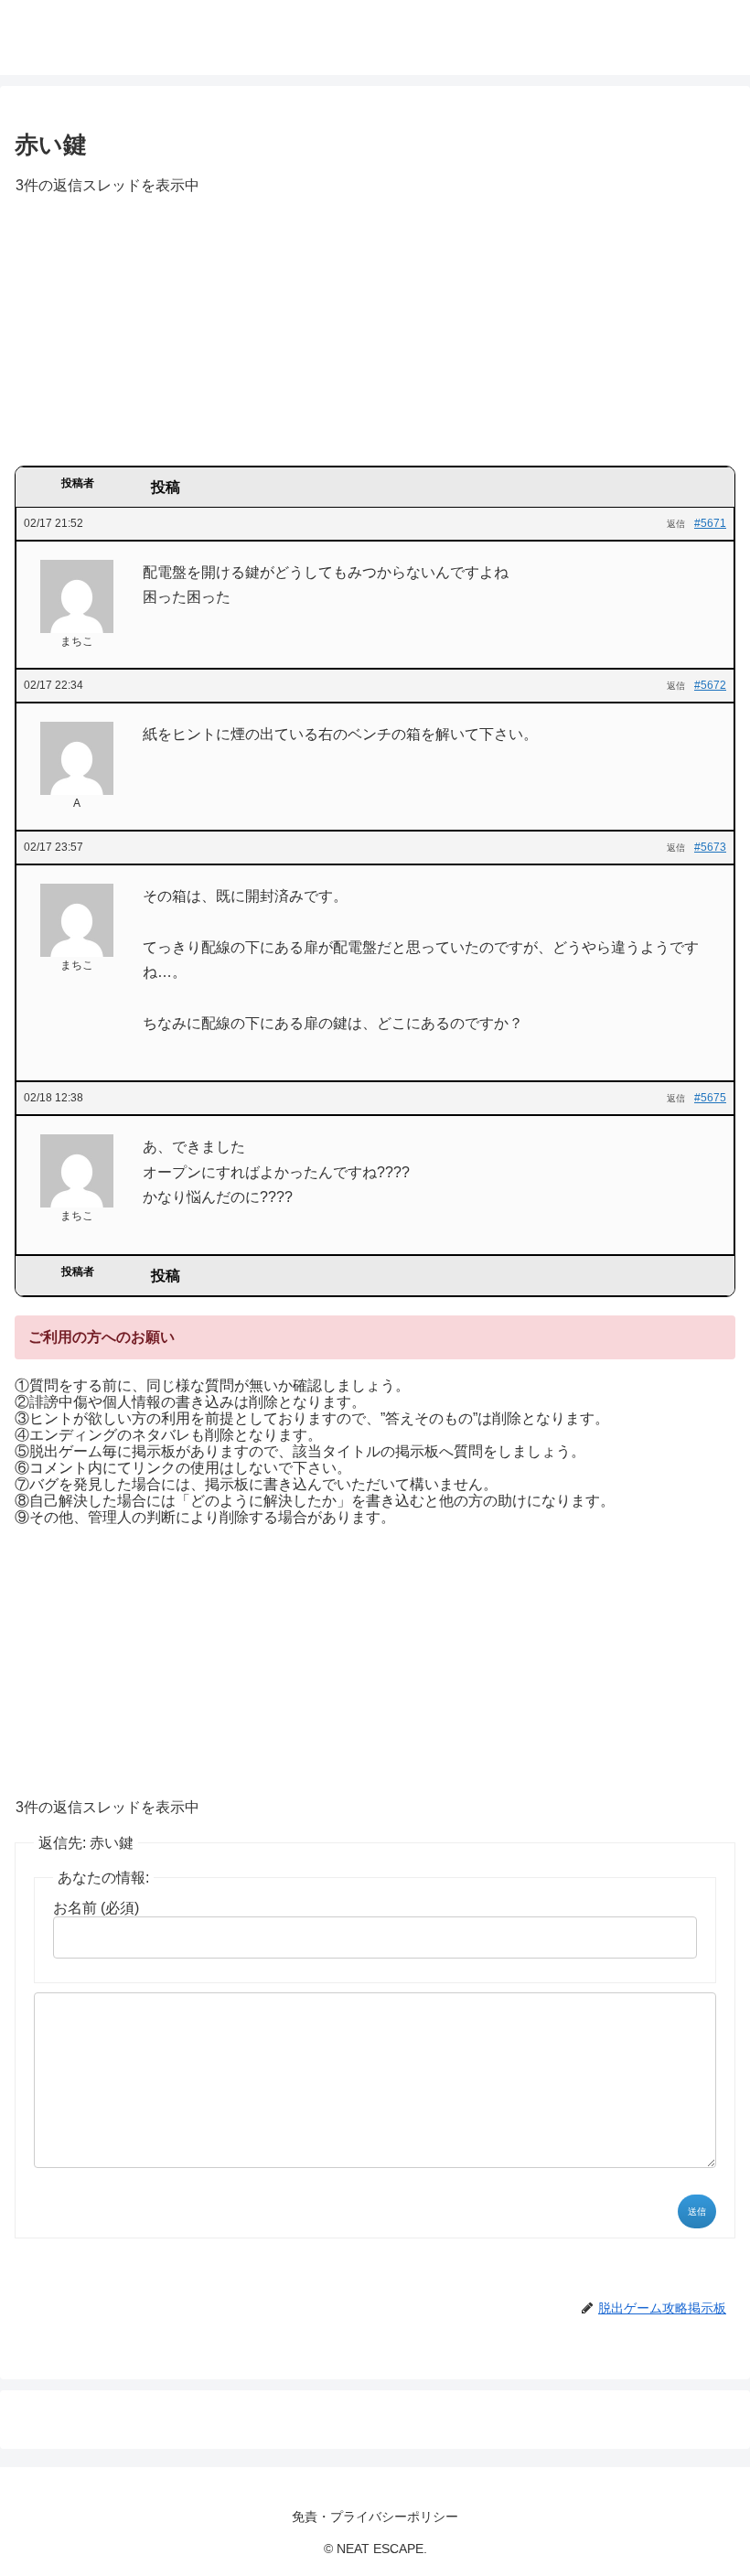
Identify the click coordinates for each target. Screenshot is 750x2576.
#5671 (710, 523)
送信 (697, 2211)
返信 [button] (676, 524)
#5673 (710, 847)
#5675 (710, 1098)
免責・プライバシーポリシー (375, 2517)
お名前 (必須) (96, 1908)
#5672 (710, 685)
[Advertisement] (375, 337)
